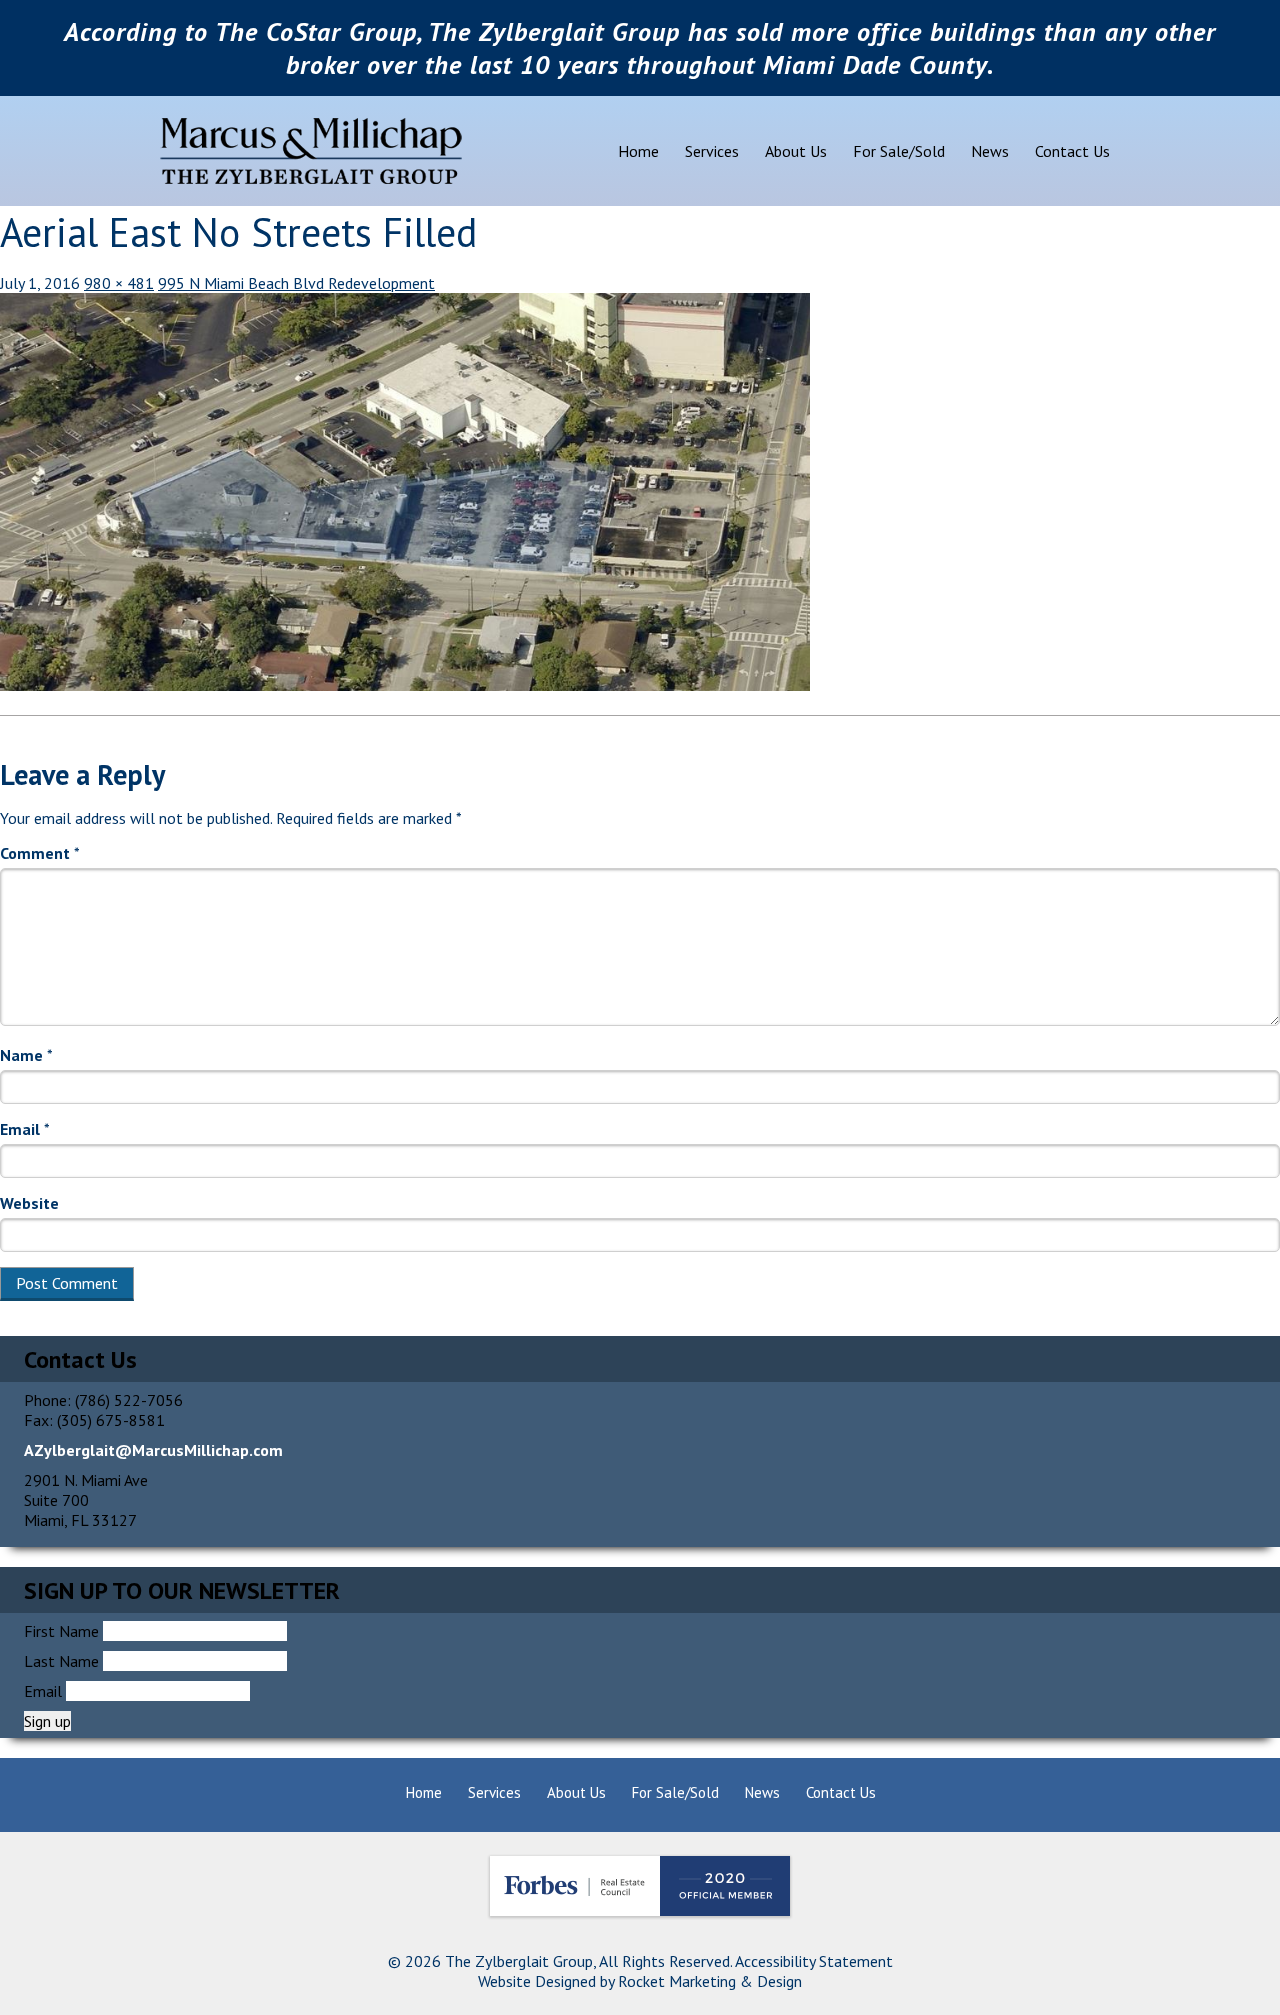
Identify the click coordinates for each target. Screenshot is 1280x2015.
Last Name (61, 1661)
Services (712, 151)
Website (29, 1203)
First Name (61, 1631)
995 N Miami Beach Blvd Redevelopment (296, 283)
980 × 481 (119, 283)
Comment (40, 853)
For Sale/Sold (899, 151)
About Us (796, 151)
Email (25, 1129)
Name (26, 1055)
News (990, 151)
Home (638, 151)
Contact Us (1072, 151)
